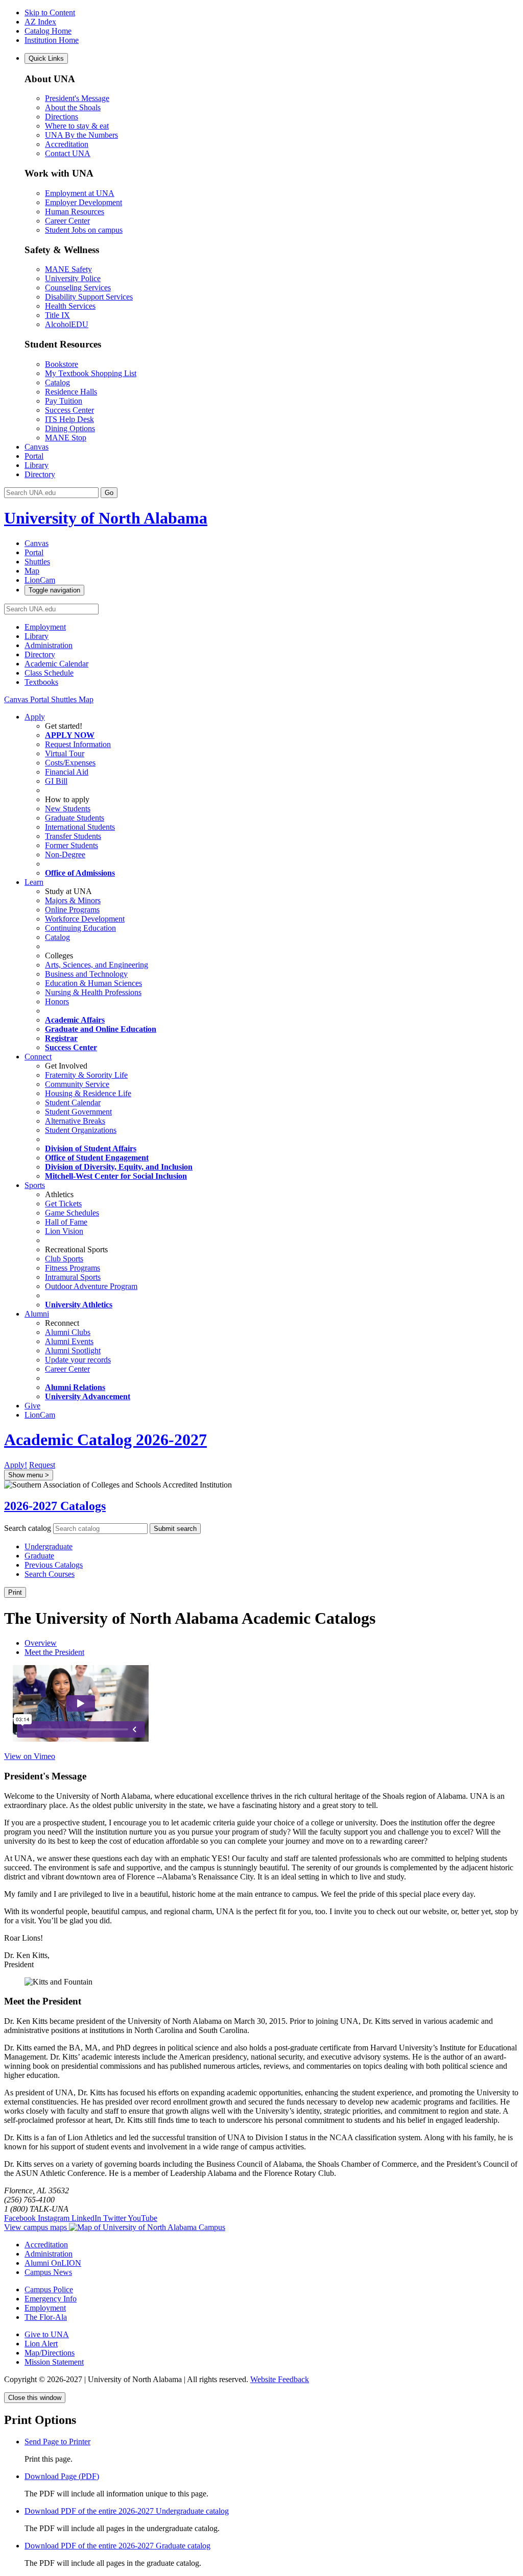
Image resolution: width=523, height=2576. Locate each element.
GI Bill (56, 781)
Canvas (37, 447)
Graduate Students (75, 818)
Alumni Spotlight (73, 1351)
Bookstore (62, 364)
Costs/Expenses (70, 763)
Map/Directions (50, 2353)
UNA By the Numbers (81, 135)
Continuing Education (80, 928)
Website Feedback (280, 2379)
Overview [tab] (41, 1643)
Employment (45, 627)
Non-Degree (65, 854)
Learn (34, 882)
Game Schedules (72, 1213)
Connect (38, 1057)
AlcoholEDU (67, 324)
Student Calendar (73, 1103)
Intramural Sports (73, 1277)
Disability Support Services (89, 297)
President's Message (77, 98)
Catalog (57, 382)
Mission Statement (54, 2362)
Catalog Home (48, 31)
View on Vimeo (30, 1756)
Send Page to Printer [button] (57, 2442)
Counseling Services (78, 288)
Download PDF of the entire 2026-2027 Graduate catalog (117, 2546)
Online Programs (72, 910)
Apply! (16, 1465)
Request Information (78, 744)
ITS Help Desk (69, 419)
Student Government (78, 1112)
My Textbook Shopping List (91, 373)
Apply (35, 717)
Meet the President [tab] (54, 1652)
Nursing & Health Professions (93, 992)
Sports (35, 1185)
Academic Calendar (56, 664)
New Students (68, 809)
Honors (57, 1001)
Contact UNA (68, 153)
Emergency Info (51, 2299)
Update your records (78, 1360)
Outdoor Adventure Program (91, 1286)
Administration (49, 645)
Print (15, 1592)
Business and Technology (86, 974)
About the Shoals (73, 107)
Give (32, 1406)
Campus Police (49, 2289)
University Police (73, 278)
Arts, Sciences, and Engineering (97, 965)
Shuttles (65, 699)
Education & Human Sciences (93, 983)
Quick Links (46, 58)
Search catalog (28, 1528)
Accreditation (67, 144)
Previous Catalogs (54, 1565)
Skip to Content (50, 13)
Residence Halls (71, 392)
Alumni (37, 1314)
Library (37, 465)
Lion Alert (41, 2344)
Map (86, 699)
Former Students (72, 845)
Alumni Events (69, 1341)
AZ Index (40, 22)
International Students (80, 827)
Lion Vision (64, 1231)
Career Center (67, 221)
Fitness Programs (73, 1268)
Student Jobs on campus (84, 230)
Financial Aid (67, 772)
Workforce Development (85, 919)
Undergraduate (49, 1546)
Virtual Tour (65, 753)
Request (42, 1465)
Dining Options (70, 428)
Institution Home (52, 40)
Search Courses (50, 1574)
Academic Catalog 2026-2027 (105, 1440)
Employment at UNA (80, 193)
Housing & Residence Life (88, 1093)
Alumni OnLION (53, 2263)
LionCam (40, 1415)
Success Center (69, 410)
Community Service (77, 1084)
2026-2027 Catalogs (55, 1506)
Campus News (48, 2272)
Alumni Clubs (68, 1332)
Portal (34, 456)
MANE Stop (66, 438)
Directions (62, 117)
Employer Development (84, 202)
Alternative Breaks (75, 1121)
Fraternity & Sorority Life (86, 1075)
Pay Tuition (64, 401)
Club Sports (64, 1259)
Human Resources (75, 212)
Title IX (57, 315)
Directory (40, 474)
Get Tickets (63, 1204)
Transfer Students (73, 836)
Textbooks (41, 682)
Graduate (39, 1556)
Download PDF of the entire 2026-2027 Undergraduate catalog (127, 2511)
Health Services (70, 306)
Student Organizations (81, 1130)
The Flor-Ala (46, 2317)
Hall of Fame (66, 1222)
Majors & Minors (73, 900)
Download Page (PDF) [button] (62, 2476)
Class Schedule (49, 673)
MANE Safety (68, 269)
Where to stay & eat (77, 126)
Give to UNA (47, 2334)
